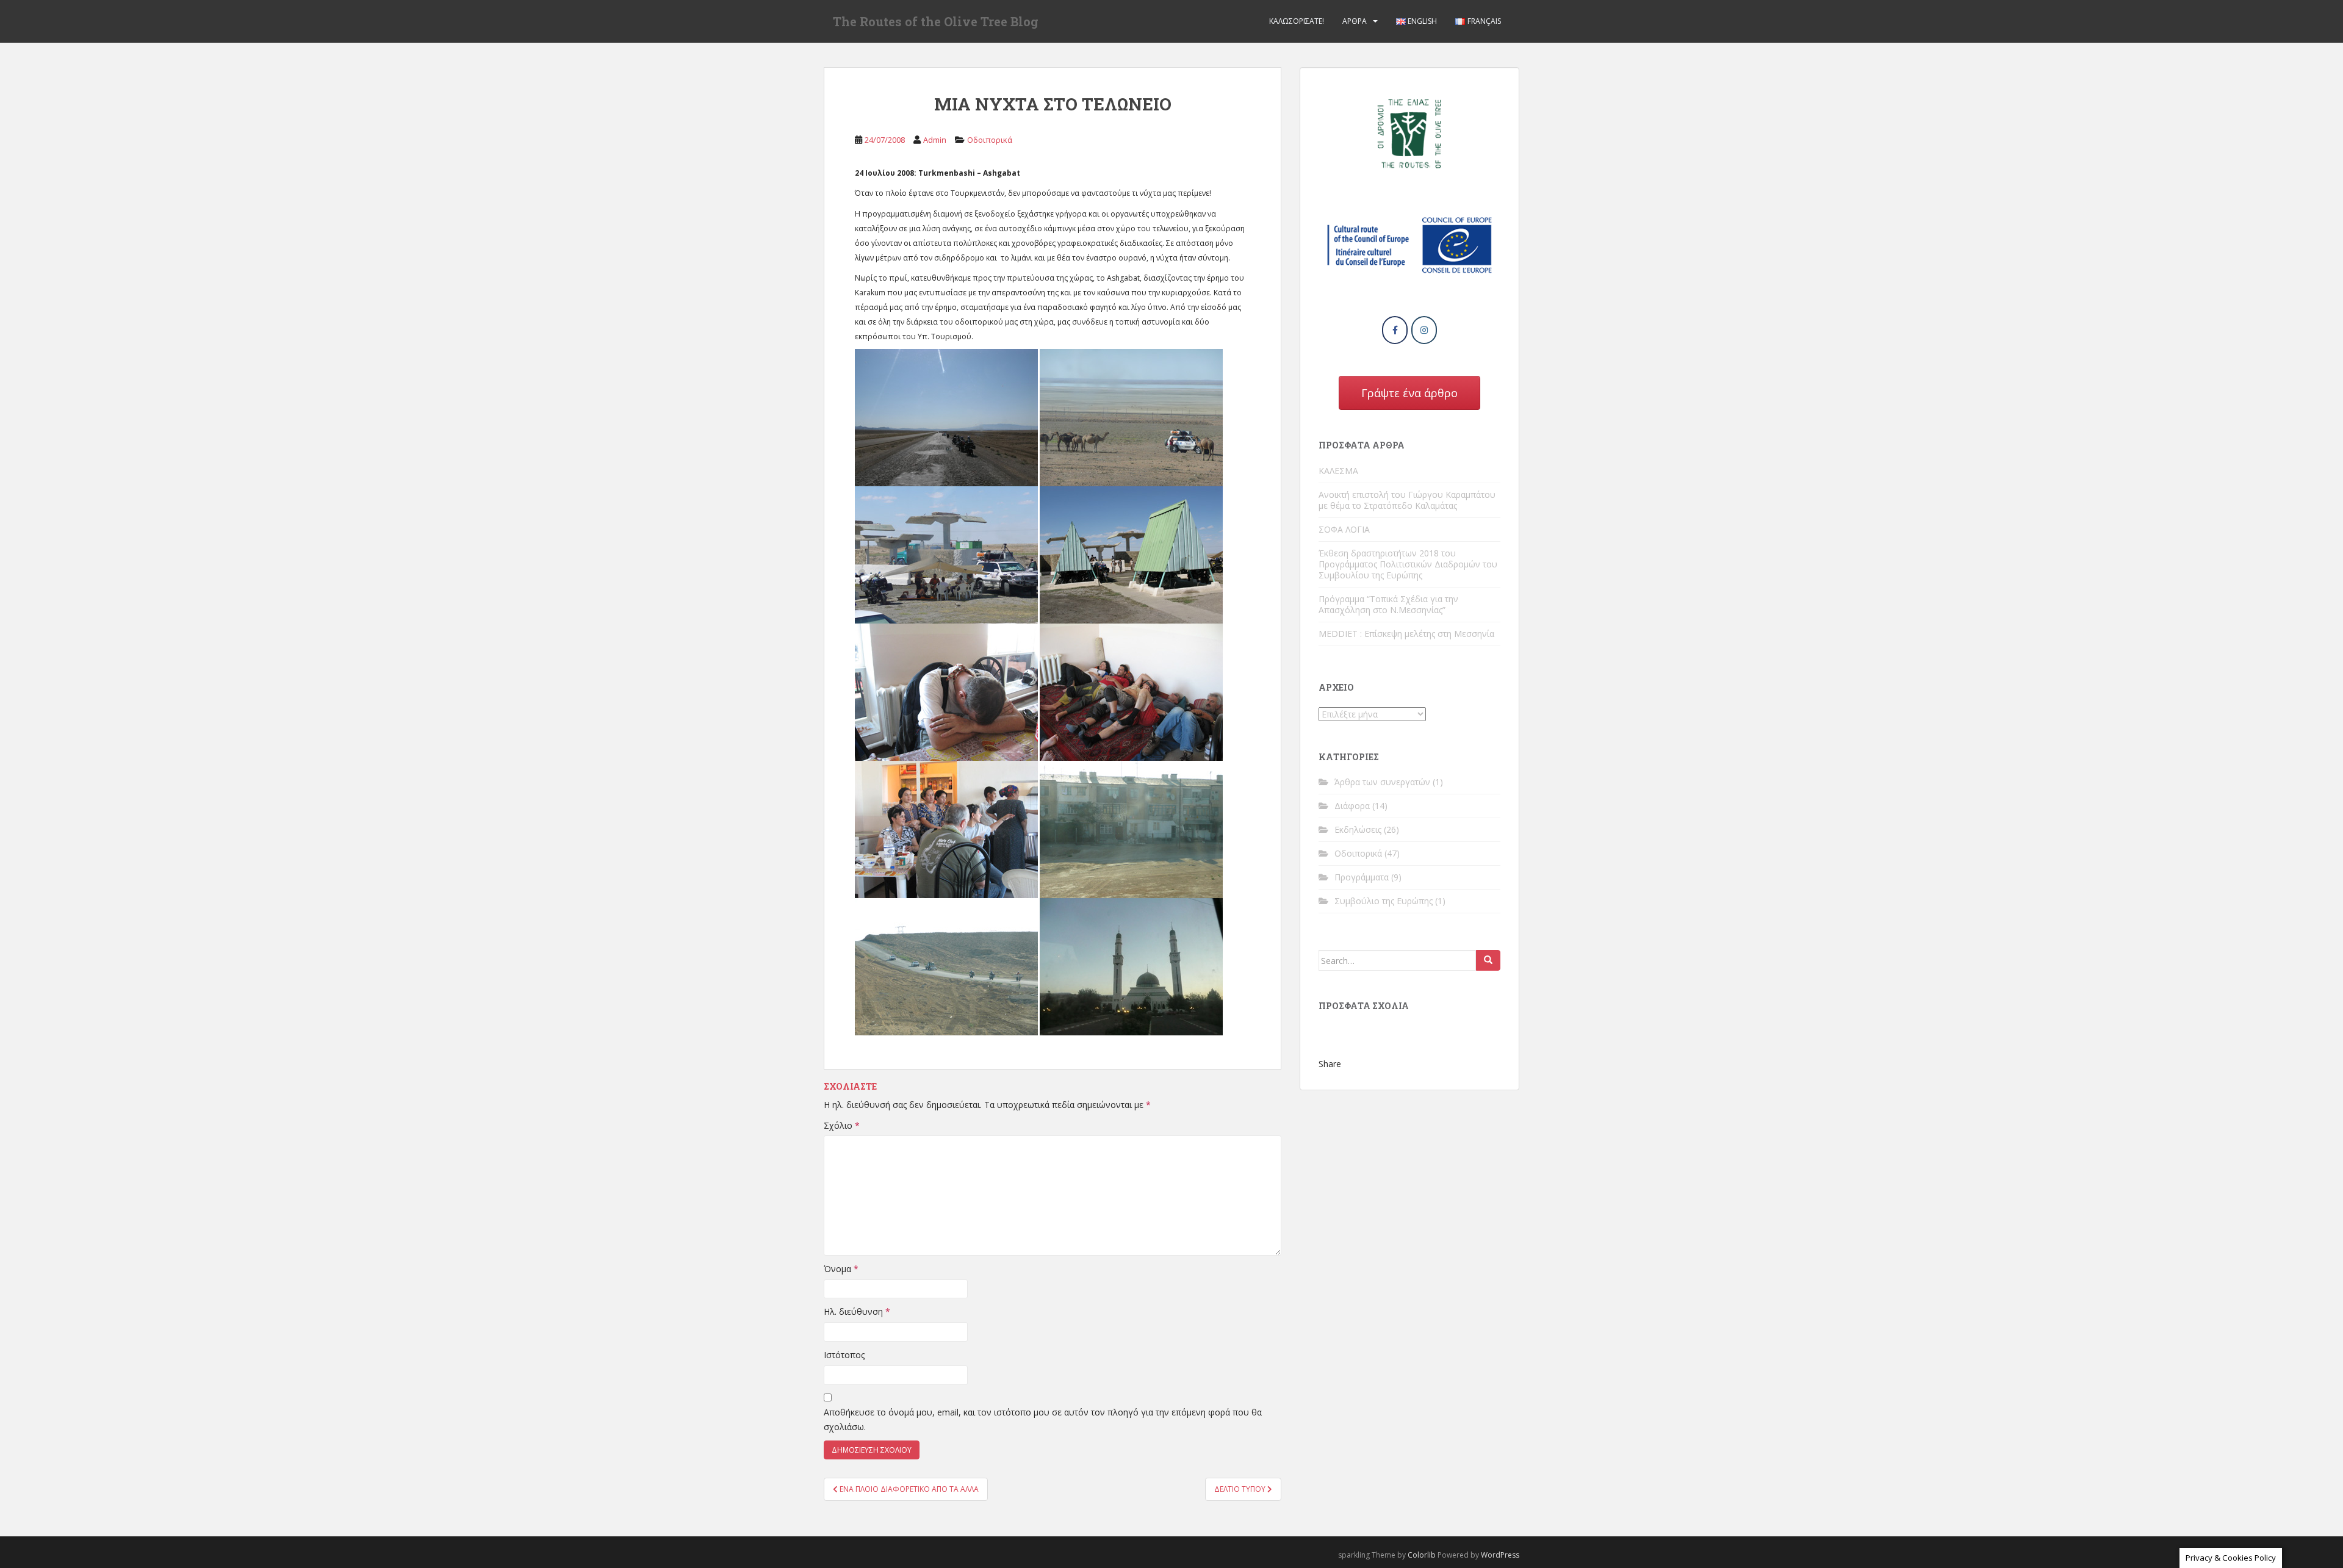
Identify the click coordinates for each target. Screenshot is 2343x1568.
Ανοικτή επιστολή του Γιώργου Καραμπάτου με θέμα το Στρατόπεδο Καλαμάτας (1407, 500)
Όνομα (841, 1269)
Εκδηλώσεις (1358, 829)
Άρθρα (1355, 21)
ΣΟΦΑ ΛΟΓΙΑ (1344, 529)
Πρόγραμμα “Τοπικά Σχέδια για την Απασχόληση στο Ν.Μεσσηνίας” (1388, 604)
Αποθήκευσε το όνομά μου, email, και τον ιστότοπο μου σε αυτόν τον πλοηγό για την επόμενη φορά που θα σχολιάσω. (1043, 1419)
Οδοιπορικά (990, 140)
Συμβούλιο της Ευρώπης (1384, 901)
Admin (935, 140)
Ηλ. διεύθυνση (857, 1311)
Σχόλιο (842, 1125)
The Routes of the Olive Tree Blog (936, 21)
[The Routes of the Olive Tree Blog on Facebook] (1395, 330)
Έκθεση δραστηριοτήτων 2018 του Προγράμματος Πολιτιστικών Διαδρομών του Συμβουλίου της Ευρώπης (1408, 564)
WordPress (1500, 1555)
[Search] (1488, 960)
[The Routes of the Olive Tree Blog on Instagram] (1424, 330)
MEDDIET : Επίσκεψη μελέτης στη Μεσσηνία (1406, 634)
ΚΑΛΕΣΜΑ (1338, 471)
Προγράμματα (1362, 877)
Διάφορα (1352, 806)
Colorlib (1422, 1555)
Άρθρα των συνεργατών (1382, 782)
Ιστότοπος (844, 1355)
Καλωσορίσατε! (1297, 21)
